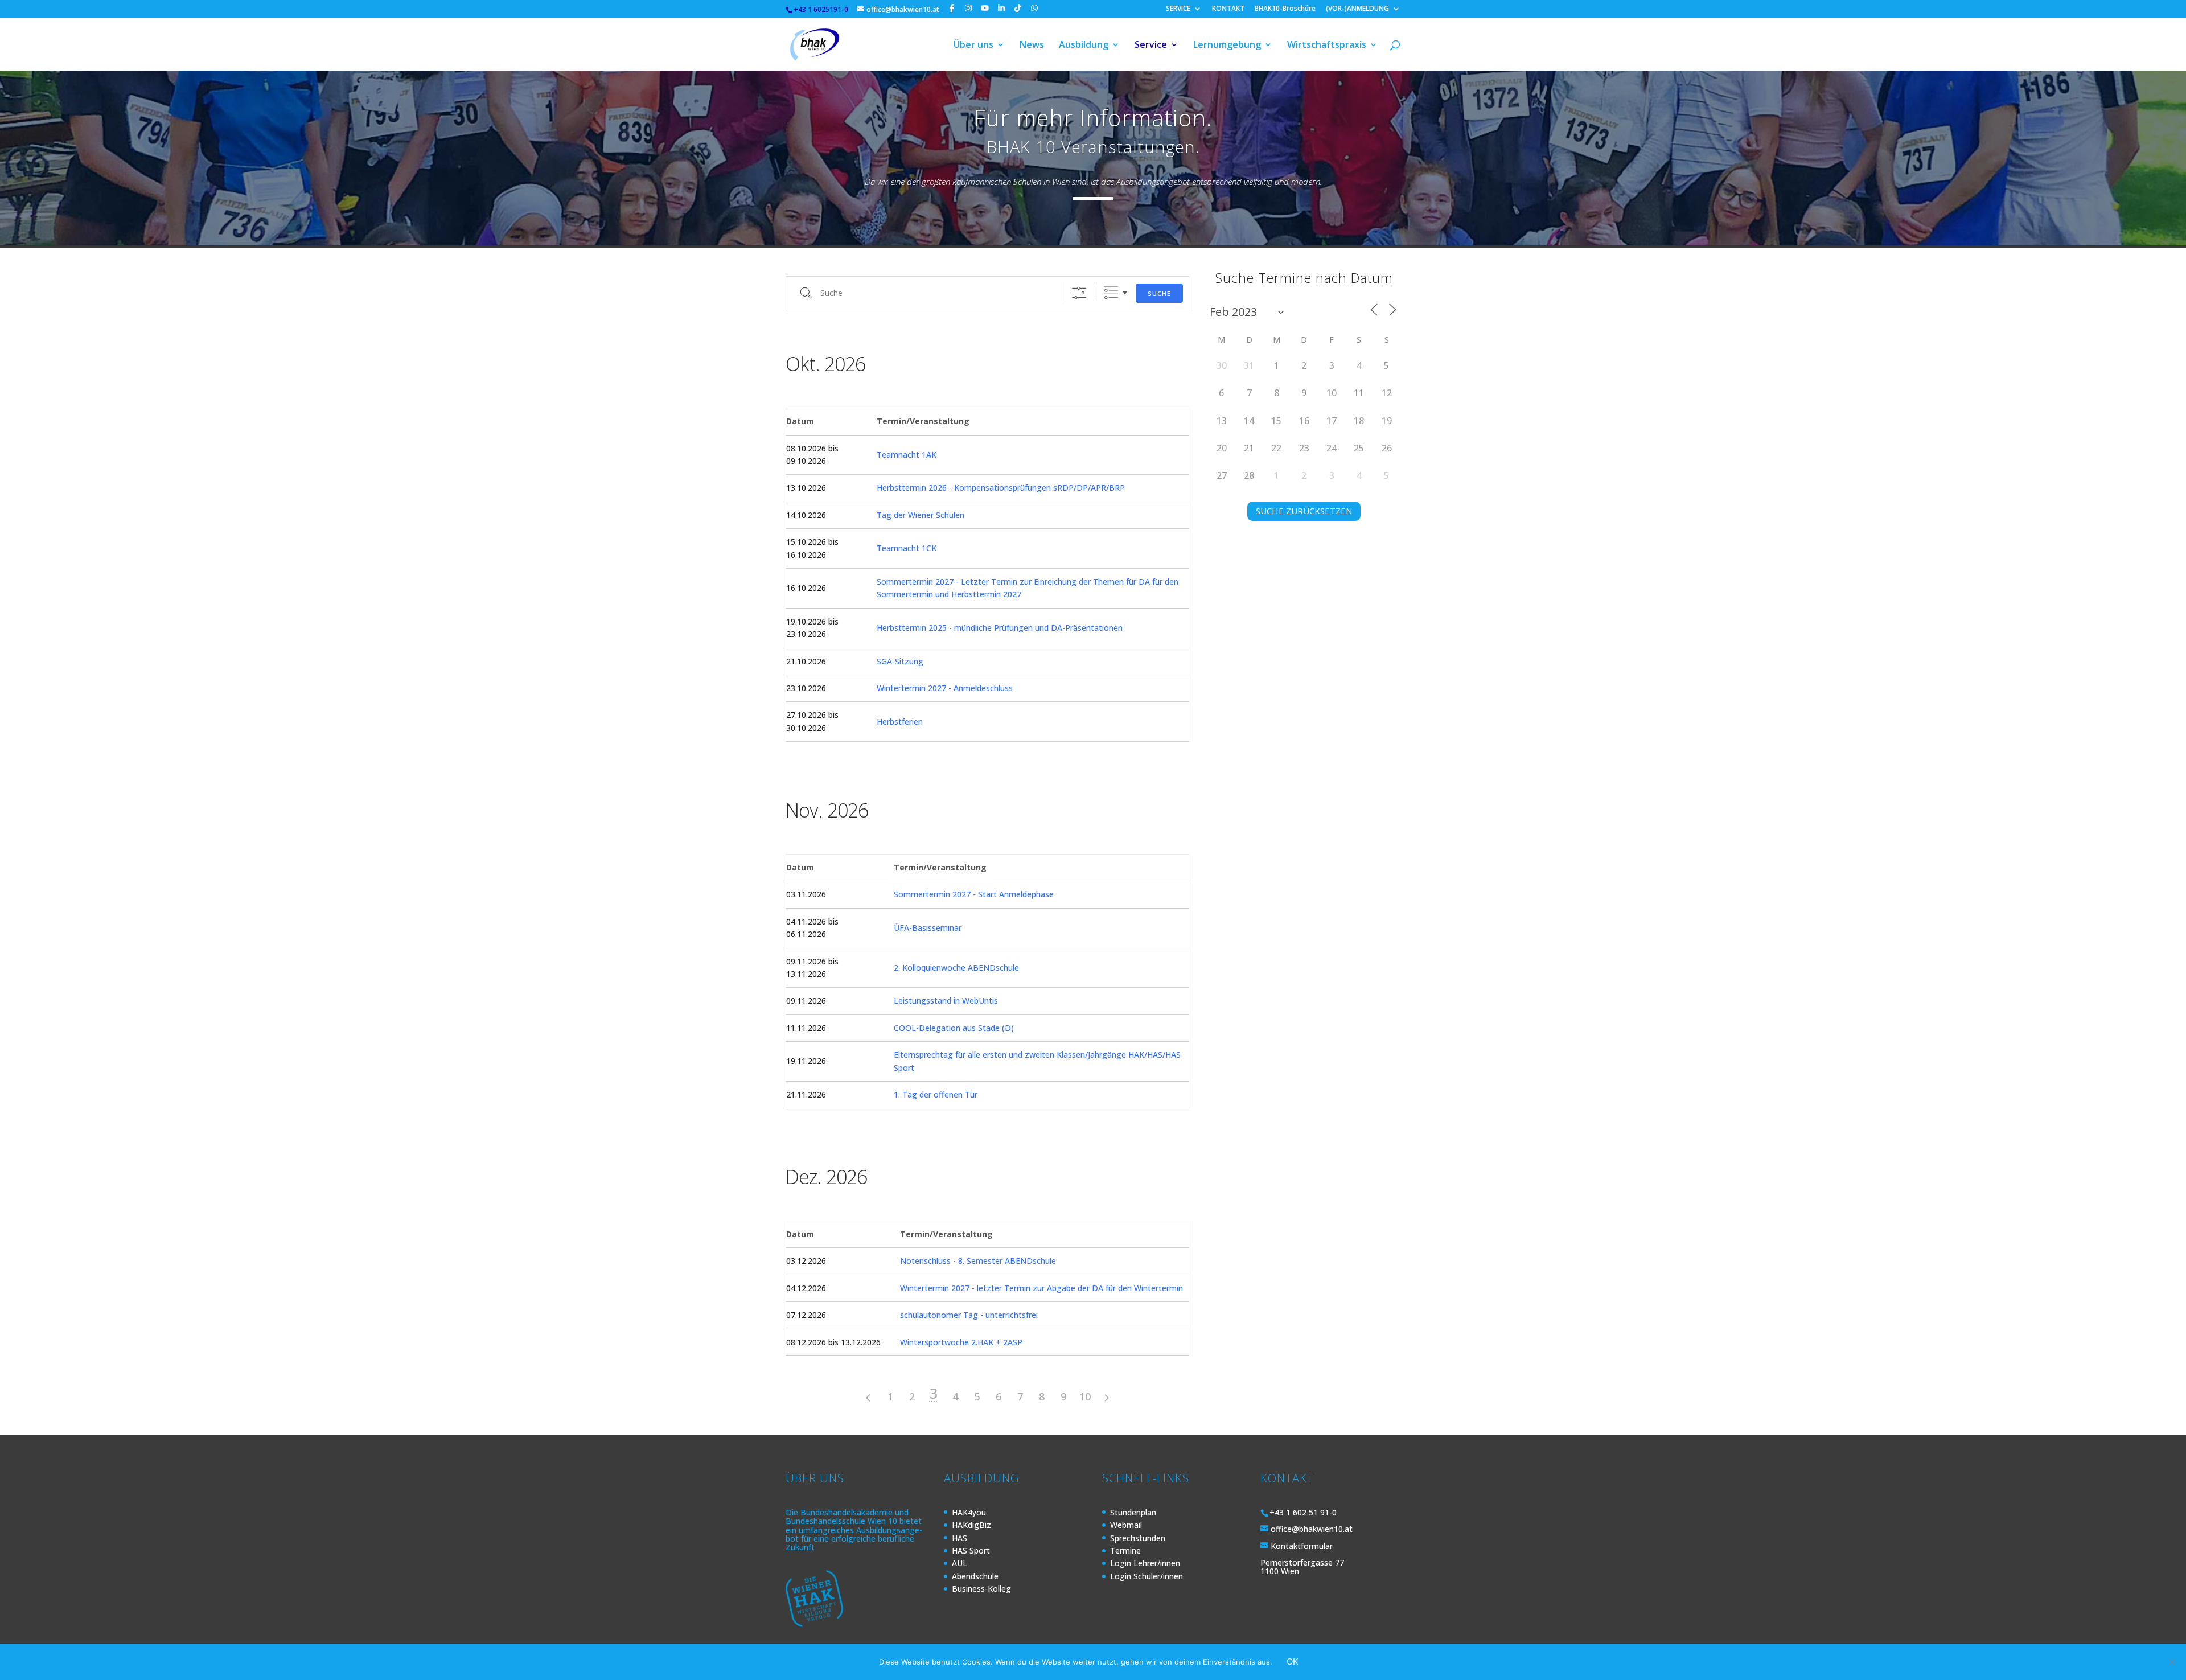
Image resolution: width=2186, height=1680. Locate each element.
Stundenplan (1133, 1512)
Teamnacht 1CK (907, 548)
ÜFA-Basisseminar (928, 928)
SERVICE (1178, 9)
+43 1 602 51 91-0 (1303, 1512)
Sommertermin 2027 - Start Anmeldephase (974, 894)
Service (1151, 46)
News (1032, 46)
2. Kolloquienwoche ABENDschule (956, 968)
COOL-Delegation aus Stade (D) (954, 1028)
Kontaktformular (1302, 1546)
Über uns (973, 46)
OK (1293, 1661)
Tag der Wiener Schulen (921, 515)
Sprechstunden (1138, 1538)
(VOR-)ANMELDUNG (1357, 9)
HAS (960, 1538)
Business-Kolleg (981, 1589)
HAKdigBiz (971, 1525)
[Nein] (2172, 1662)
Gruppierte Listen (1111, 293)
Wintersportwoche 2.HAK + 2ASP (961, 1342)
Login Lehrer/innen (1145, 1563)
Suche (1159, 293)
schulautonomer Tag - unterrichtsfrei (969, 1315)
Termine (1125, 1550)
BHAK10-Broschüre (1285, 9)
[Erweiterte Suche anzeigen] (1079, 293)
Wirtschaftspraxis (1327, 46)
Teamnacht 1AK (907, 455)
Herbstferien (900, 722)
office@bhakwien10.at (1312, 1529)
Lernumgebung (1227, 46)
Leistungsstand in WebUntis (946, 1001)
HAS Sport (971, 1550)
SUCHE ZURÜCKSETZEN (1304, 511)
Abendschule (975, 1576)
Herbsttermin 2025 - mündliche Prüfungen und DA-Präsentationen (1000, 628)
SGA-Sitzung (900, 661)
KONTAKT (1228, 9)
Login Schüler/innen (1147, 1576)
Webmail (1126, 1525)
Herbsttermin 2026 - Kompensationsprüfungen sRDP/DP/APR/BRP (1001, 488)
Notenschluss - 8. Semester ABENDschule (978, 1261)
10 (1085, 1396)
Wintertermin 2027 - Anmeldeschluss (945, 688)
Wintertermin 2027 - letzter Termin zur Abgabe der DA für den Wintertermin (1041, 1288)
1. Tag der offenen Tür (936, 1094)
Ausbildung (1084, 46)
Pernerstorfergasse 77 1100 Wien (1302, 1567)
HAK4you (969, 1512)
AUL (960, 1563)
